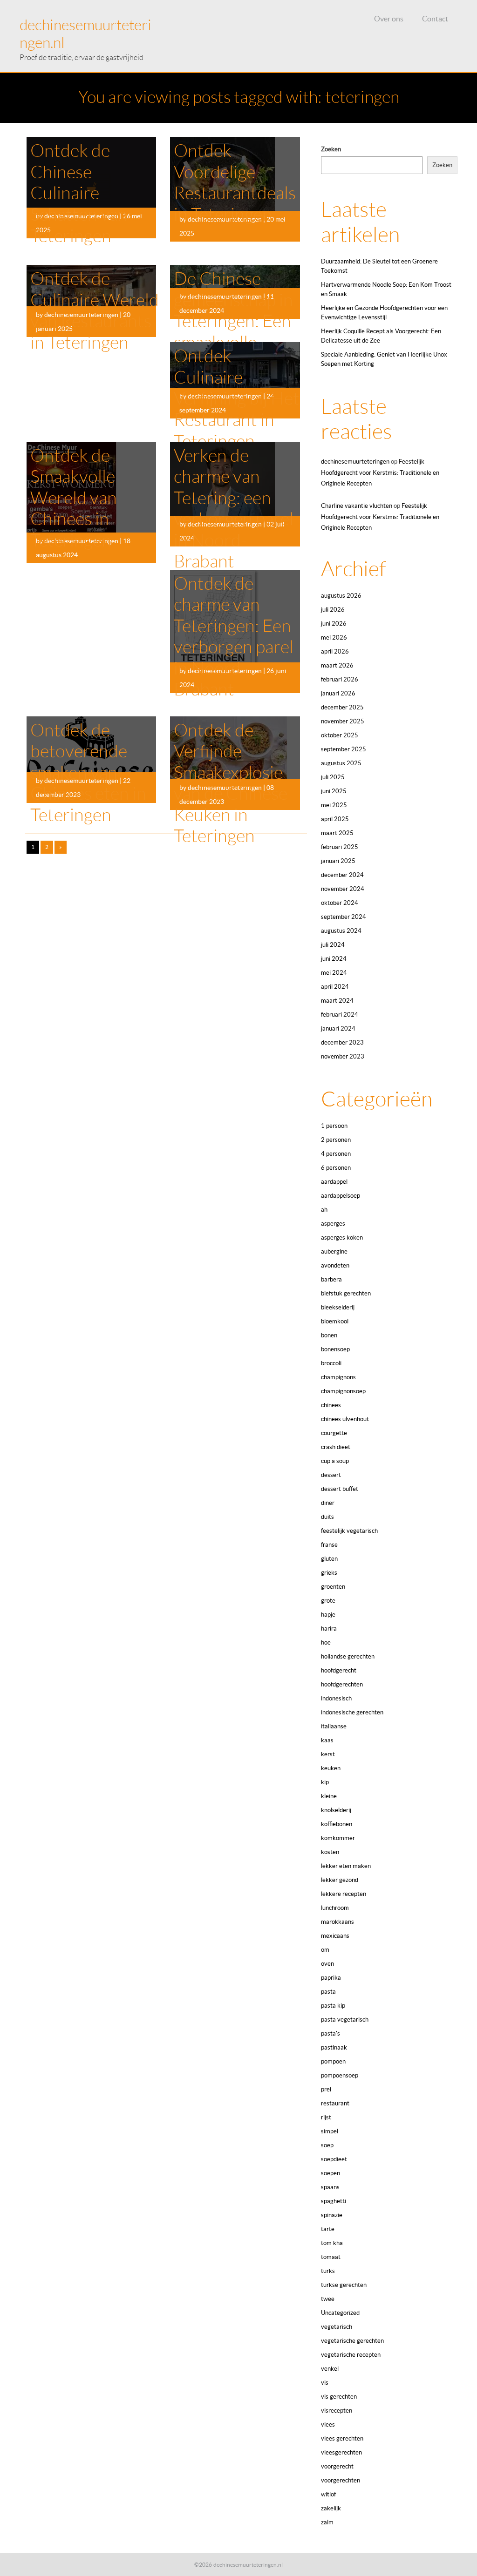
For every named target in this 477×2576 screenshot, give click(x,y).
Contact (435, 19)
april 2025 (335, 819)
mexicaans (335, 1936)
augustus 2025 (341, 763)
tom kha (332, 2243)
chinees (331, 1405)
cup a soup (335, 1461)
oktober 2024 (340, 903)
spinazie (332, 2215)
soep (327, 2145)
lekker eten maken (346, 1866)
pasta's (330, 2033)
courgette (334, 1433)
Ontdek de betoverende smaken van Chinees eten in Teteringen (88, 773)
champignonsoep (343, 1391)
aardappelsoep (341, 1196)
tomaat (331, 2257)
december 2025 (342, 707)
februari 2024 (340, 1015)
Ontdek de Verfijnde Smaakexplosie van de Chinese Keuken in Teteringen (231, 783)
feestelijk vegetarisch (349, 1531)
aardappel (334, 1182)
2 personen (336, 1140)
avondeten (335, 1265)
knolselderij (336, 1810)
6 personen (336, 1168)
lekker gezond (340, 1880)
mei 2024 (334, 973)
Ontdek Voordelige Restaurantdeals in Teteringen (235, 183)
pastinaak (334, 2047)
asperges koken (342, 1237)
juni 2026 (334, 624)
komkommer (338, 1838)
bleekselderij (338, 1307)
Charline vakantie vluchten (357, 506)
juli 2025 (333, 777)
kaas (327, 1740)
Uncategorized (340, 2313)
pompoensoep (340, 2075)
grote (328, 1601)
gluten (329, 1559)
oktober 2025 (340, 735)
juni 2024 (334, 959)
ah (324, 1210)
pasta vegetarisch (345, 2020)
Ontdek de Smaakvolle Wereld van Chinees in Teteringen (74, 498)
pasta (328, 1992)
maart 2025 (337, 833)
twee (328, 2299)
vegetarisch (337, 2327)
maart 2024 (337, 1001)
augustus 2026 (341, 596)
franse (329, 1545)
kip (325, 1782)
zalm (327, 2522)
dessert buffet (340, 1489)
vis (325, 2383)
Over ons (389, 19)
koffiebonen (337, 1824)
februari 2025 (340, 847)
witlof (328, 2494)
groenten (333, 1587)
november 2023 (343, 1056)
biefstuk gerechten (346, 1293)
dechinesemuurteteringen (355, 462)
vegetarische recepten (351, 2355)
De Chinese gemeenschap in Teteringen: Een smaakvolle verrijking (233, 321)
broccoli (331, 1363)
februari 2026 (340, 679)
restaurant (335, 2103)
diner (328, 1503)
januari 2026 (338, 693)
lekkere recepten (344, 1894)
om (325, 1950)
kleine (329, 1796)
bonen (329, 1335)
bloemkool (335, 1321)
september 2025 (344, 749)
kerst (328, 1754)
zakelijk (331, 2508)
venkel (330, 2369)
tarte (328, 2229)
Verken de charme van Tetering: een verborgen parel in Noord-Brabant (234, 509)
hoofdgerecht (339, 1670)
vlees (328, 2424)
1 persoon (334, 1126)
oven (327, 1964)
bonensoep (335, 1349)
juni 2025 (334, 791)
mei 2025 (334, 805)
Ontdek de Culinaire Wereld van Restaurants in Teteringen (95, 311)
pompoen (333, 2061)
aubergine (334, 1251)
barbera (331, 1279)
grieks (329, 1573)
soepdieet (334, 2159)
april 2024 (335, 987)
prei (326, 2089)
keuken (331, 1768)
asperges (333, 1224)
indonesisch (336, 1698)
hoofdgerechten (342, 1684)
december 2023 (342, 1042)
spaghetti (334, 2201)
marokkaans (337, 1922)
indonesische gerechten (352, 1712)
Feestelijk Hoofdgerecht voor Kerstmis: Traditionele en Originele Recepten (380, 472)
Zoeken (331, 149)
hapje (328, 1615)
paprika (331, 1978)
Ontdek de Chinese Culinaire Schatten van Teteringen (79, 193)
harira (329, 1629)
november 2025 (343, 721)
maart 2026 (337, 665)
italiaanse (334, 1726)
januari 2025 (338, 861)
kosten (330, 1852)
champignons (338, 1377)
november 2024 (343, 889)
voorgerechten (341, 2480)
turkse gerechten (344, 2285)
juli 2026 (333, 610)
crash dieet (336, 1447)
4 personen (336, 1154)
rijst (326, 2117)
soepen (330, 2173)
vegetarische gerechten (352, 2341)
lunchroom (335, 1908)
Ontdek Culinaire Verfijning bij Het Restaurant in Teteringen (237, 398)
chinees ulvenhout (345, 1419)
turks (328, 2271)
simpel (330, 2131)
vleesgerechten (341, 2452)
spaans (330, 2187)
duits (327, 1517)
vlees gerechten (342, 2438)
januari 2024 (338, 1028)
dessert (331, 1475)
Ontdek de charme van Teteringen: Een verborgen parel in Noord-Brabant (234, 637)
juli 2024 (333, 945)
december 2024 (342, 875)
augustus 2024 (341, 931)
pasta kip (333, 2006)
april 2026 (335, 651)
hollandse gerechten (348, 1656)
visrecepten (337, 2411)
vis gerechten (339, 2397)
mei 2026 (334, 637)
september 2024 (344, 917)
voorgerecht (337, 2466)
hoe (326, 1642)
